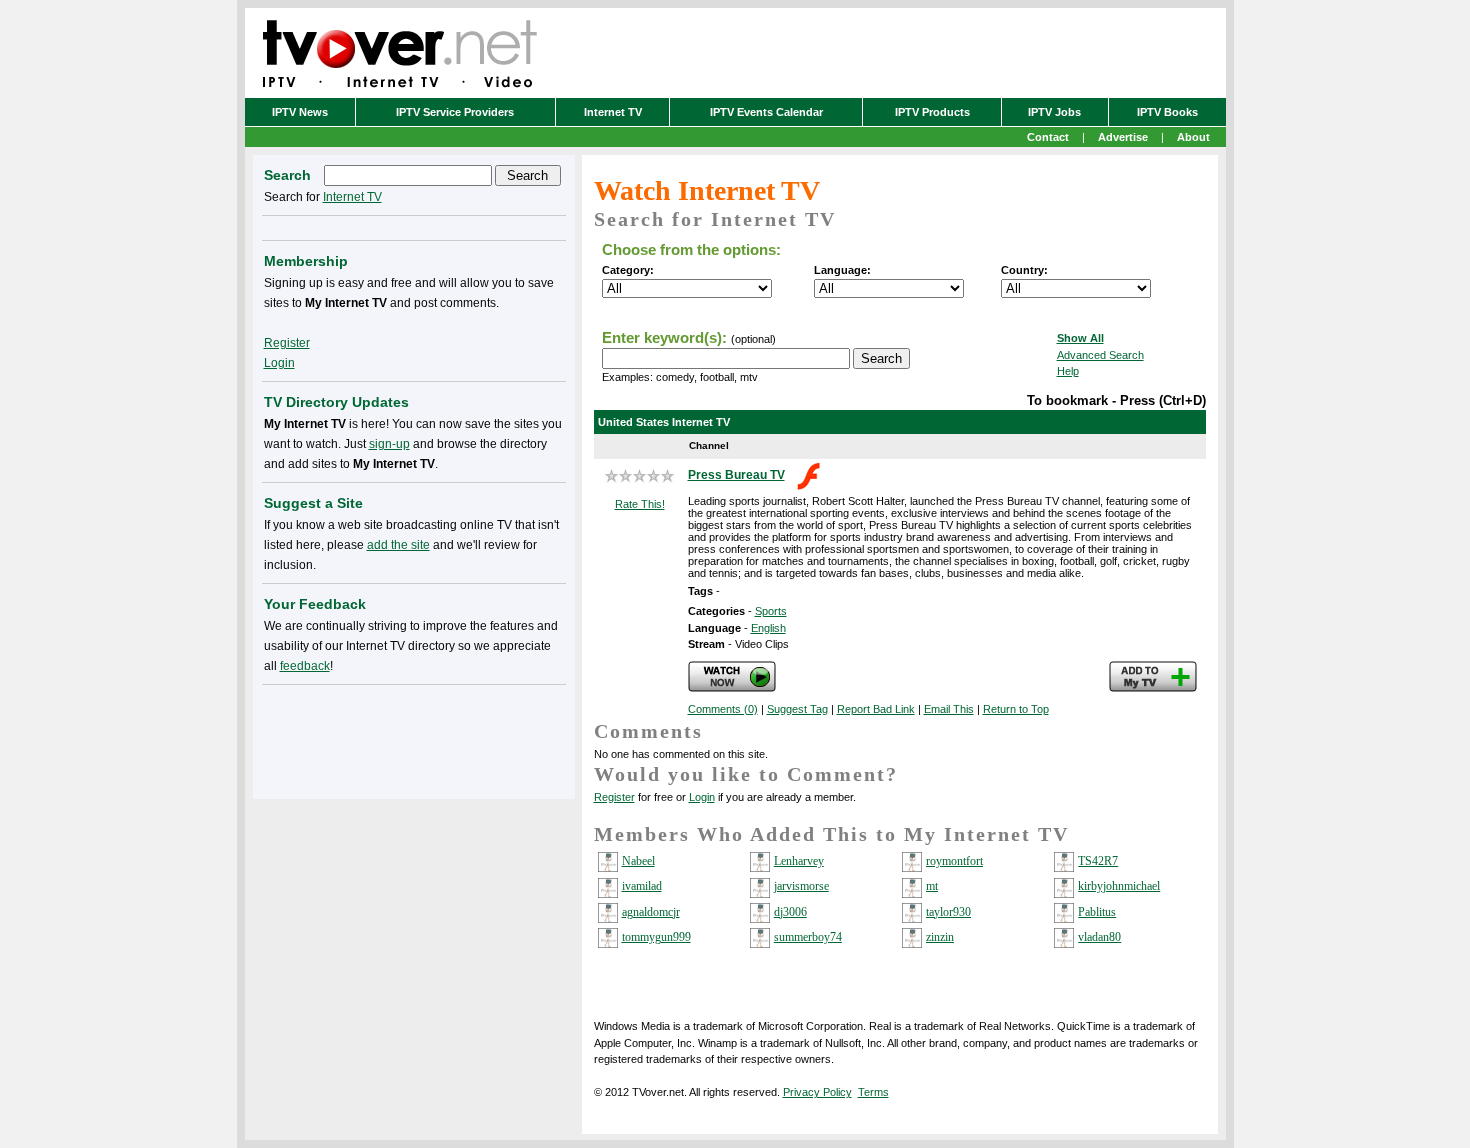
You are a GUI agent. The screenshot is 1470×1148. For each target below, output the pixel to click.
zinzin (940, 937)
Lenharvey (799, 861)
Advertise (1123, 137)
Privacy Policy (817, 1092)
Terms (873, 1092)
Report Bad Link (876, 709)
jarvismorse (801, 886)
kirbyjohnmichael (1119, 886)
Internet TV (613, 112)
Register (614, 797)
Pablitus (1097, 912)
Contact (1048, 137)
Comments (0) (723, 709)
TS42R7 (1098, 861)
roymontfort (954, 861)
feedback (305, 666)
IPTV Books (1167, 112)
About (1193, 137)
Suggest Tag (797, 709)
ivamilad (642, 886)
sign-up (389, 444)
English (768, 628)
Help (1068, 371)
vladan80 (1099, 937)
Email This (949, 709)
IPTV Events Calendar (766, 112)
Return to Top (1016, 709)
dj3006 (790, 912)
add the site (398, 545)
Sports (771, 611)
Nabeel (638, 861)
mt (932, 886)
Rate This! (640, 504)
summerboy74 (808, 937)
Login (702, 797)
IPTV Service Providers (455, 112)
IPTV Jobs (1054, 112)
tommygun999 (656, 937)
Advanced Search (1100, 355)
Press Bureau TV (736, 475)
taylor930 (948, 912)
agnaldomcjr (651, 912)
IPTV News (300, 112)
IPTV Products (932, 112)
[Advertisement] (414, 738)
